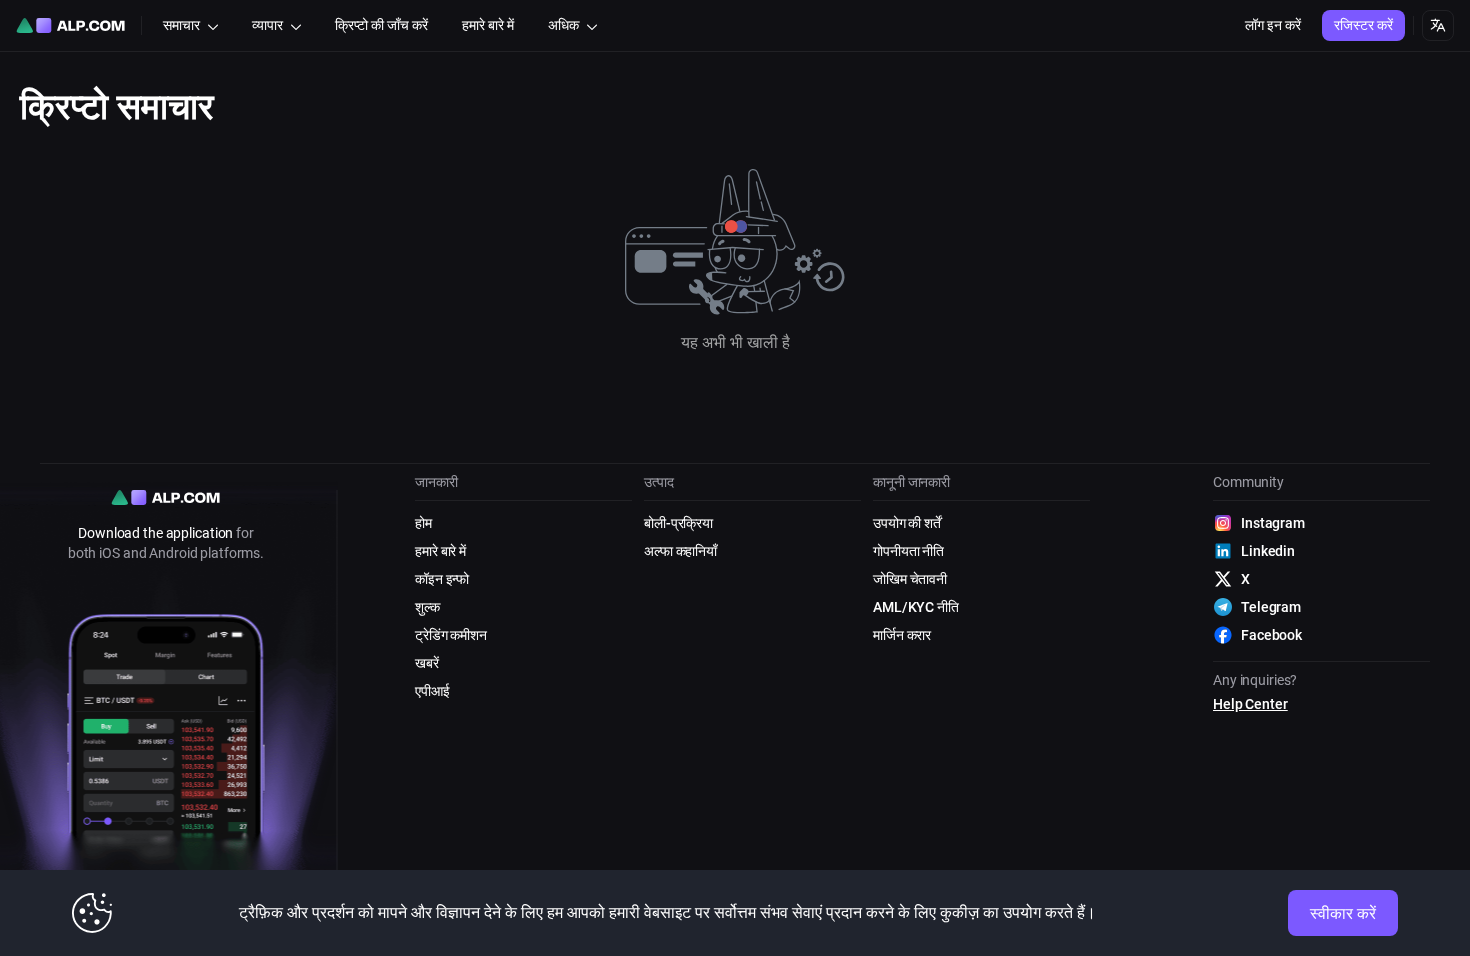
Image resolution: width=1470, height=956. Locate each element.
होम (423, 523)
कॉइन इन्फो (442, 579)
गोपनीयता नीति (908, 551)
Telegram (1271, 607)
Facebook (1271, 635)
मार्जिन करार (902, 635)
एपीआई (432, 691)
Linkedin (1268, 551)
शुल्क (427, 607)
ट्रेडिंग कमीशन (451, 635)
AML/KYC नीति (916, 607)
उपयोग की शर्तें (907, 523)
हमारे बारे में (440, 551)
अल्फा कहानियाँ (680, 551)
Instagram (1273, 523)
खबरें (427, 663)
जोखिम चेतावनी (910, 579)
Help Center (1250, 704)
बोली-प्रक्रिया (678, 523)
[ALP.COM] (70, 25)
